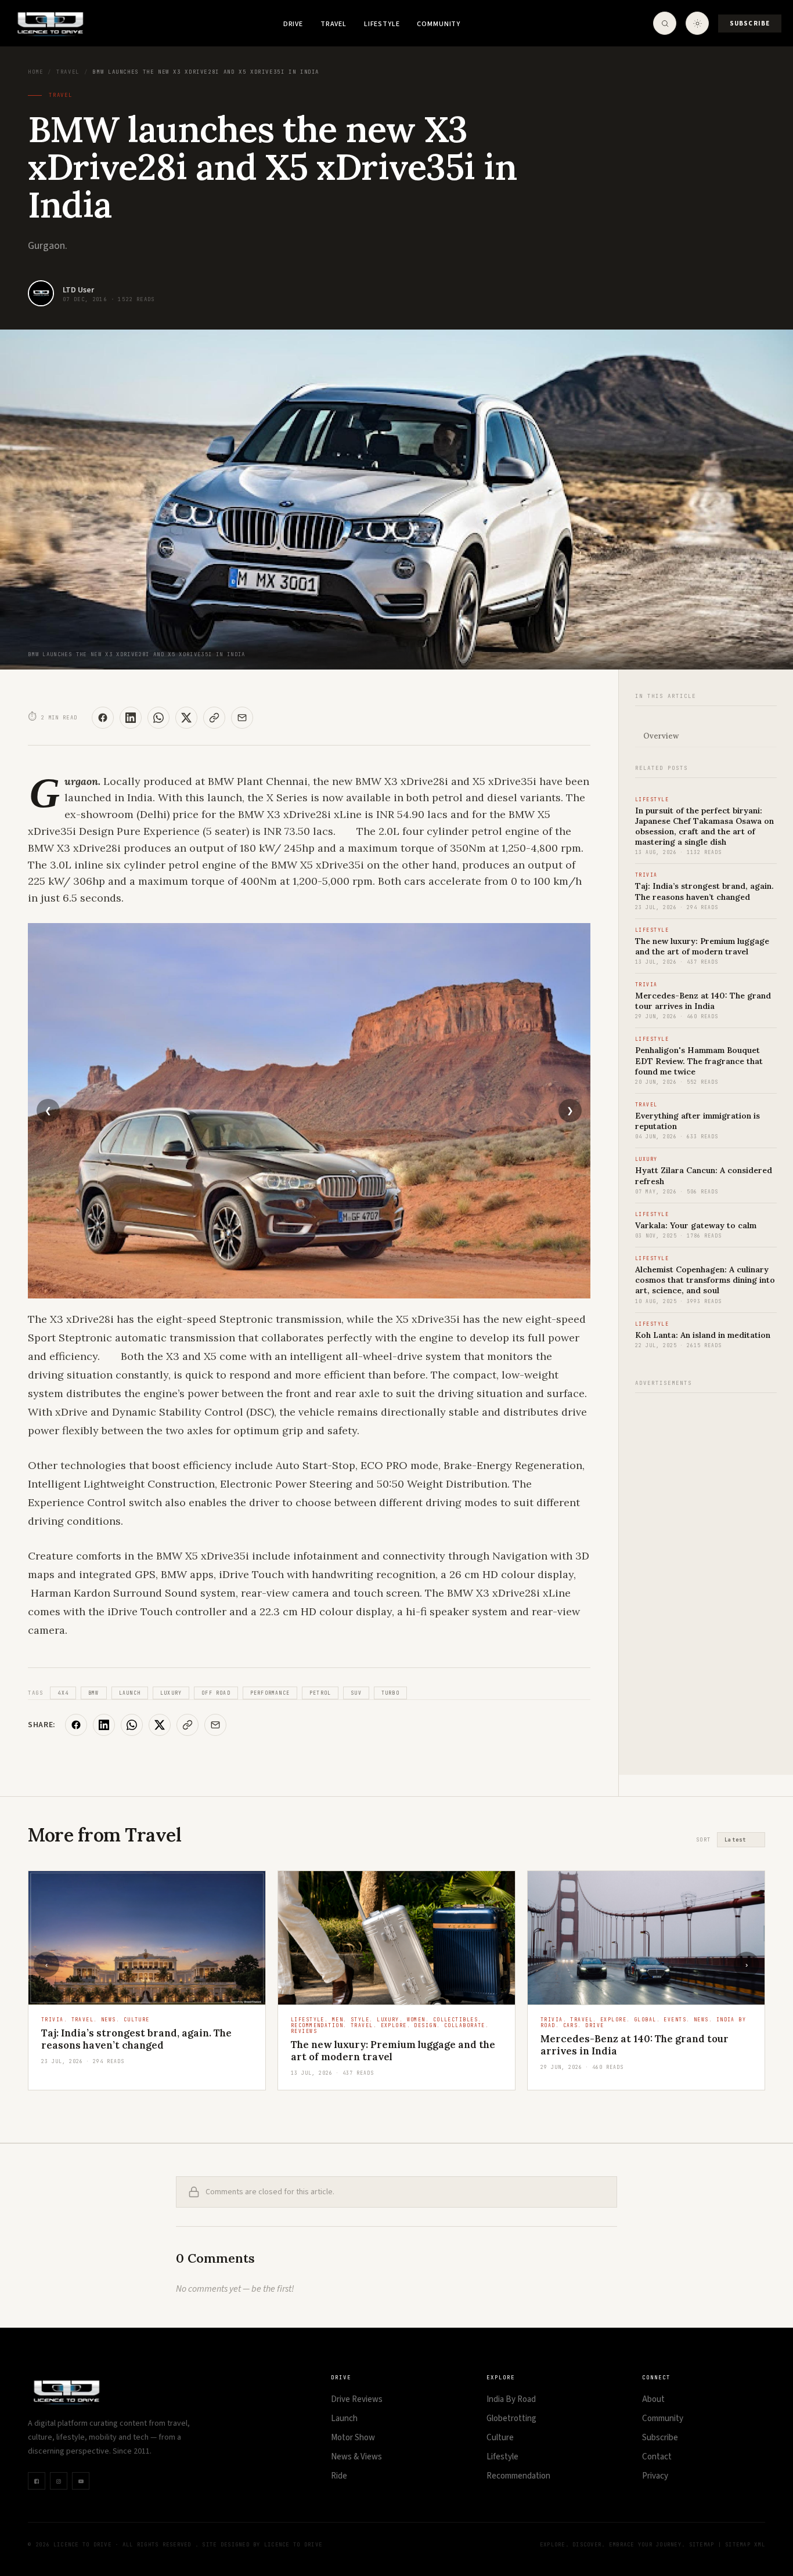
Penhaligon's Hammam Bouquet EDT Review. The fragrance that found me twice (699, 1061)
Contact (657, 2457)
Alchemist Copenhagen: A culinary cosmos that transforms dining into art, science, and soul (705, 1280)
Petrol (320, 1693)
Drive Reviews (357, 2399)
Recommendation (518, 2476)
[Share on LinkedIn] (131, 718)
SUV (356, 1693)
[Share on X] (186, 718)
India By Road (511, 2399)
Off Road (216, 1693)
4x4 (63, 1693)
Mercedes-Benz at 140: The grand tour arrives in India (703, 1001)
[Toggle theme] (697, 23)
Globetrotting (511, 2418)
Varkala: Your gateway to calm (696, 1225)
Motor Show (353, 2438)
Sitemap (702, 2545)
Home (35, 72)
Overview (661, 736)
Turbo (390, 1693)
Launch (130, 1693)
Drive (293, 24)
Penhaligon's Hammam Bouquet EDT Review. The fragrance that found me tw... (642, 2051)
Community (439, 24)
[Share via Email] (242, 718)
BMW (94, 1693)
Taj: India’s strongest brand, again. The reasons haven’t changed (704, 891)
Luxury (171, 1693)
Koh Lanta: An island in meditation (703, 1335)
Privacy (655, 2476)
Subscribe (750, 23)
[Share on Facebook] (103, 718)
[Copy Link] (214, 718)
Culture (500, 2438)
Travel (334, 24)
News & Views (356, 2457)
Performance (270, 1693)
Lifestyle (382, 24)
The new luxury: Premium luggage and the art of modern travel (702, 946)
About (653, 2399)
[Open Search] (665, 23)
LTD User (78, 290)
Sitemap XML (745, 2545)
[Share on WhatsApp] (158, 718)
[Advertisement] (706, 1578)
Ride (339, 2476)
